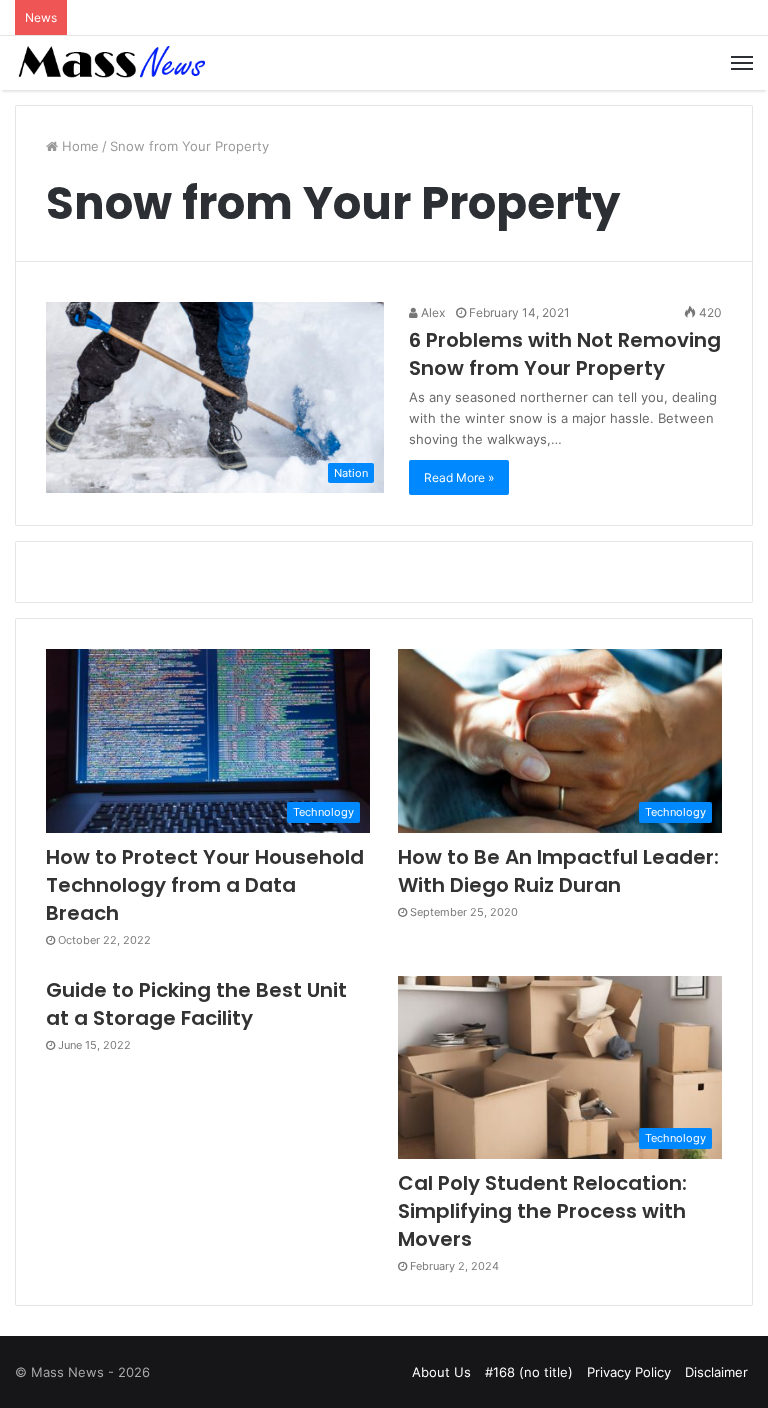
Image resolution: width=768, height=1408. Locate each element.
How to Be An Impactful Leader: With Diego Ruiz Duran (558, 871)
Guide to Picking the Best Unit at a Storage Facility (196, 1004)
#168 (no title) (529, 1372)
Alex (431, 312)
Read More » (459, 477)
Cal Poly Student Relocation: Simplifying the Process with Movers (542, 1211)
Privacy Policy (629, 1372)
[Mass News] (110, 63)
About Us (441, 1372)
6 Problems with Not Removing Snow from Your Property (565, 354)
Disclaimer (716, 1372)
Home (78, 146)
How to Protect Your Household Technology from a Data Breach (205, 885)
